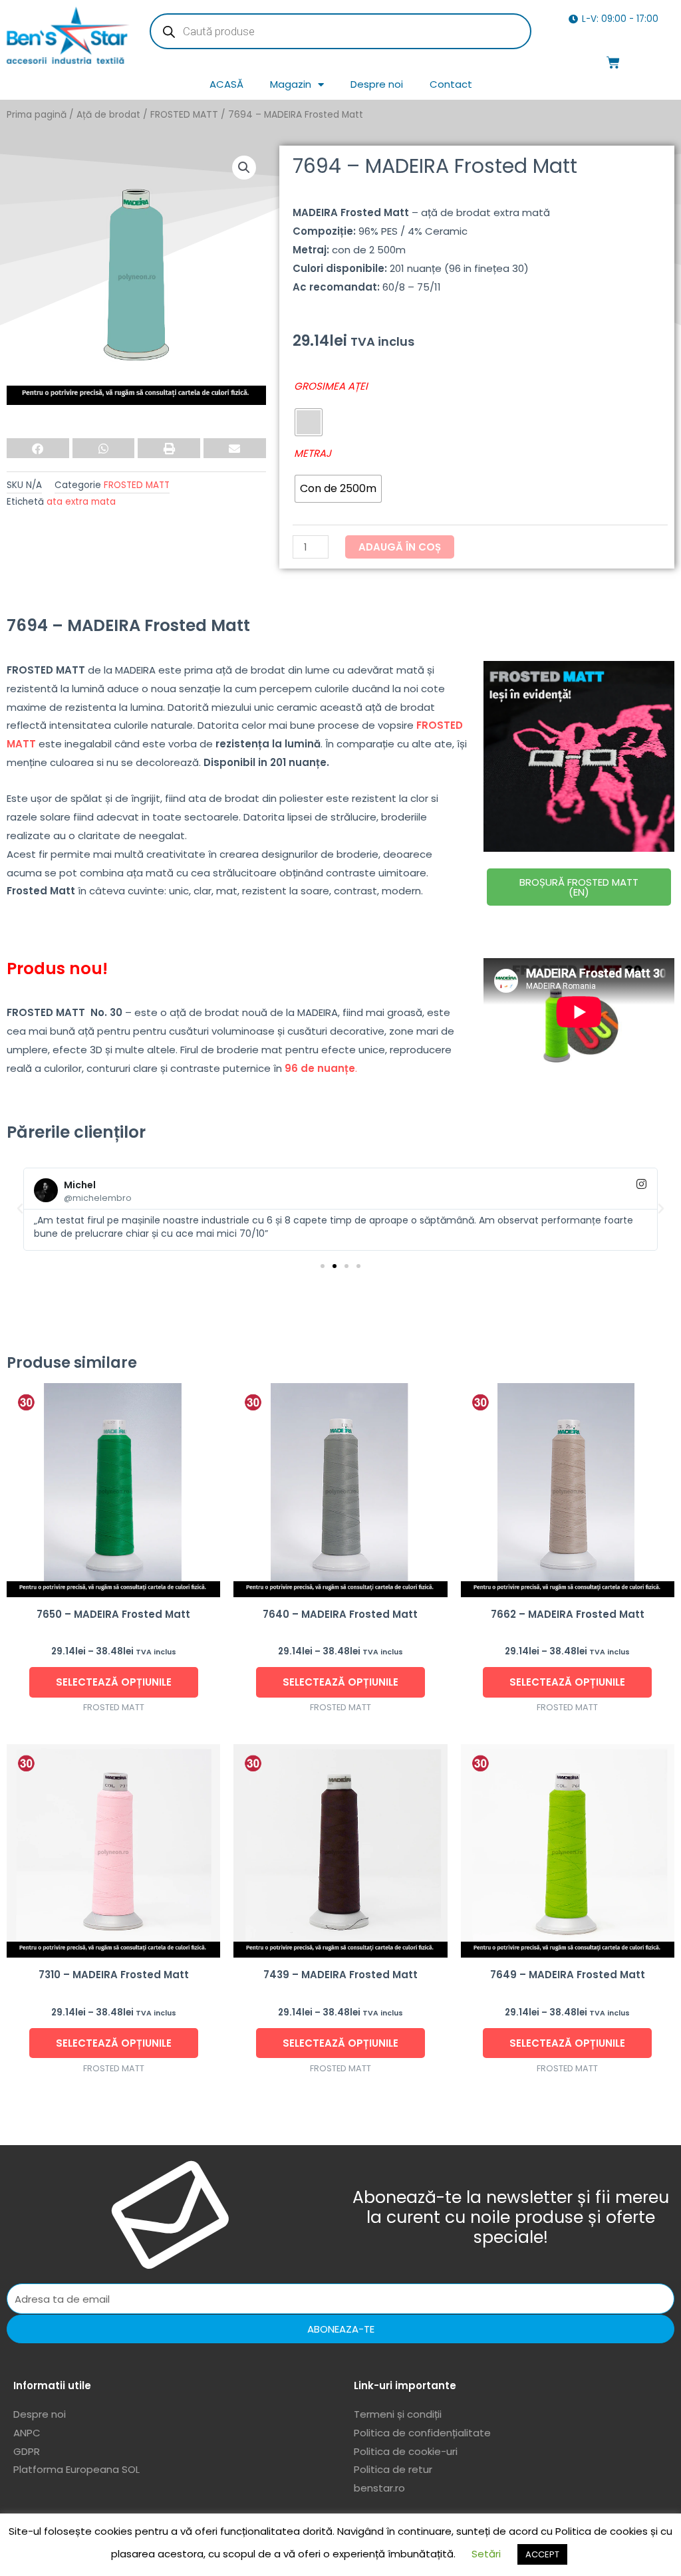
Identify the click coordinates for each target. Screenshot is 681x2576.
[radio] (309, 422)
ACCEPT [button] (542, 2554)
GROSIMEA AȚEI (331, 386)
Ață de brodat (108, 115)
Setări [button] (486, 2554)
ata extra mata (81, 502)
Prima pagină (37, 115)
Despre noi (377, 84)
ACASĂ (226, 84)
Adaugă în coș (400, 547)
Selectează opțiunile (114, 1682)
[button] (244, 168)
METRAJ (313, 453)
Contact (451, 84)
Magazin (291, 84)
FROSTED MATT (184, 115)
